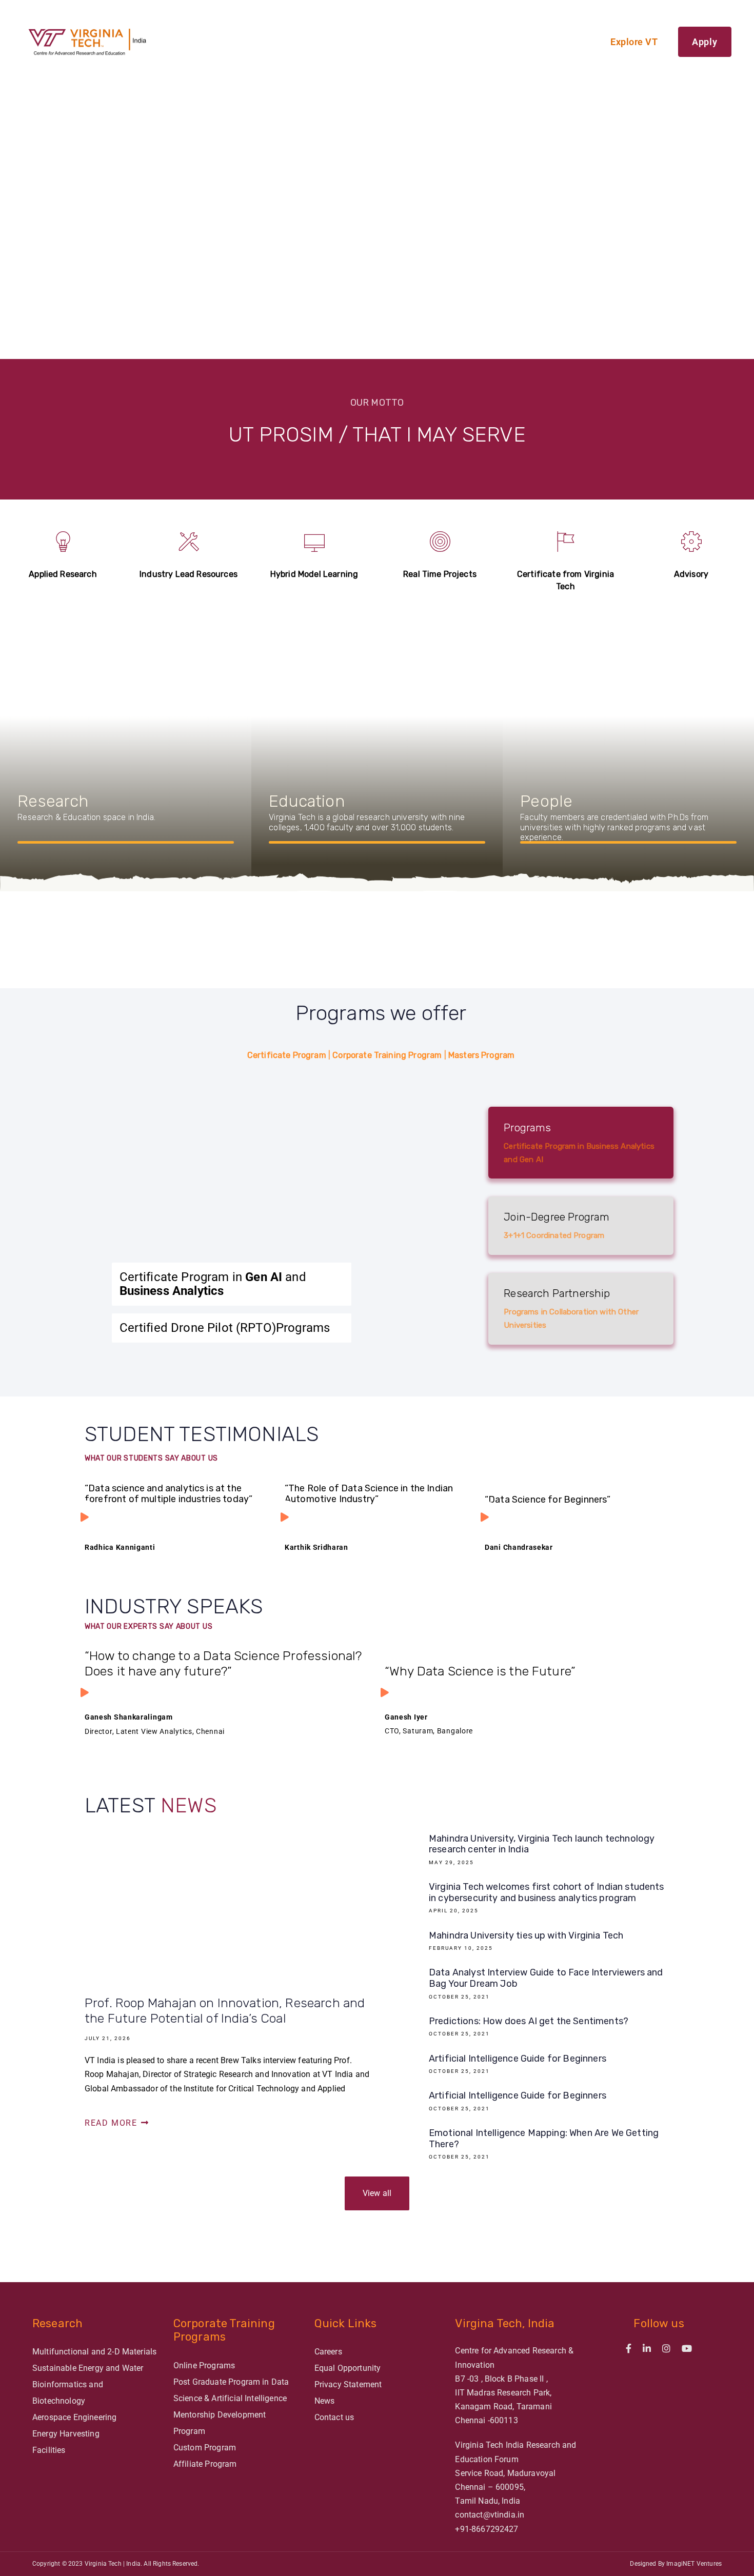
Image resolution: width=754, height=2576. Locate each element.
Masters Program (481, 1055)
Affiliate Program (205, 2464)
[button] (69, 179)
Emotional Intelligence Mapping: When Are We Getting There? (527, 2146)
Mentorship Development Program (220, 2423)
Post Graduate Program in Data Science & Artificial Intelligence (231, 2390)
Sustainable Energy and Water (88, 2368)
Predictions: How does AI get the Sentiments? (527, 2029)
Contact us (334, 2417)
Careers (328, 2352)
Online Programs (204, 2365)
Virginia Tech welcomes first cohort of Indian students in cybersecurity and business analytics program (527, 1900)
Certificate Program (287, 1055)
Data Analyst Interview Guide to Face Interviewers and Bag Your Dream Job (527, 1985)
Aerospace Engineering (74, 2417)
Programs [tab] (579, 1143)
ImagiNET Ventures (694, 2564)
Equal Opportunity (348, 2368)
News (325, 2401)
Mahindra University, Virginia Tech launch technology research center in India (527, 1851)
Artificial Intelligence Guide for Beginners (527, 2066)
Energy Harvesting (66, 2434)
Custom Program (205, 2448)
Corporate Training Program (387, 1055)
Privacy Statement (348, 2384)
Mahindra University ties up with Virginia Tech (527, 1943)
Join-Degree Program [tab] (557, 1225)
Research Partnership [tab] (571, 1308)
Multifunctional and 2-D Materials (94, 2352)
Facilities (49, 2450)
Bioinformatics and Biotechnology (68, 2393)
